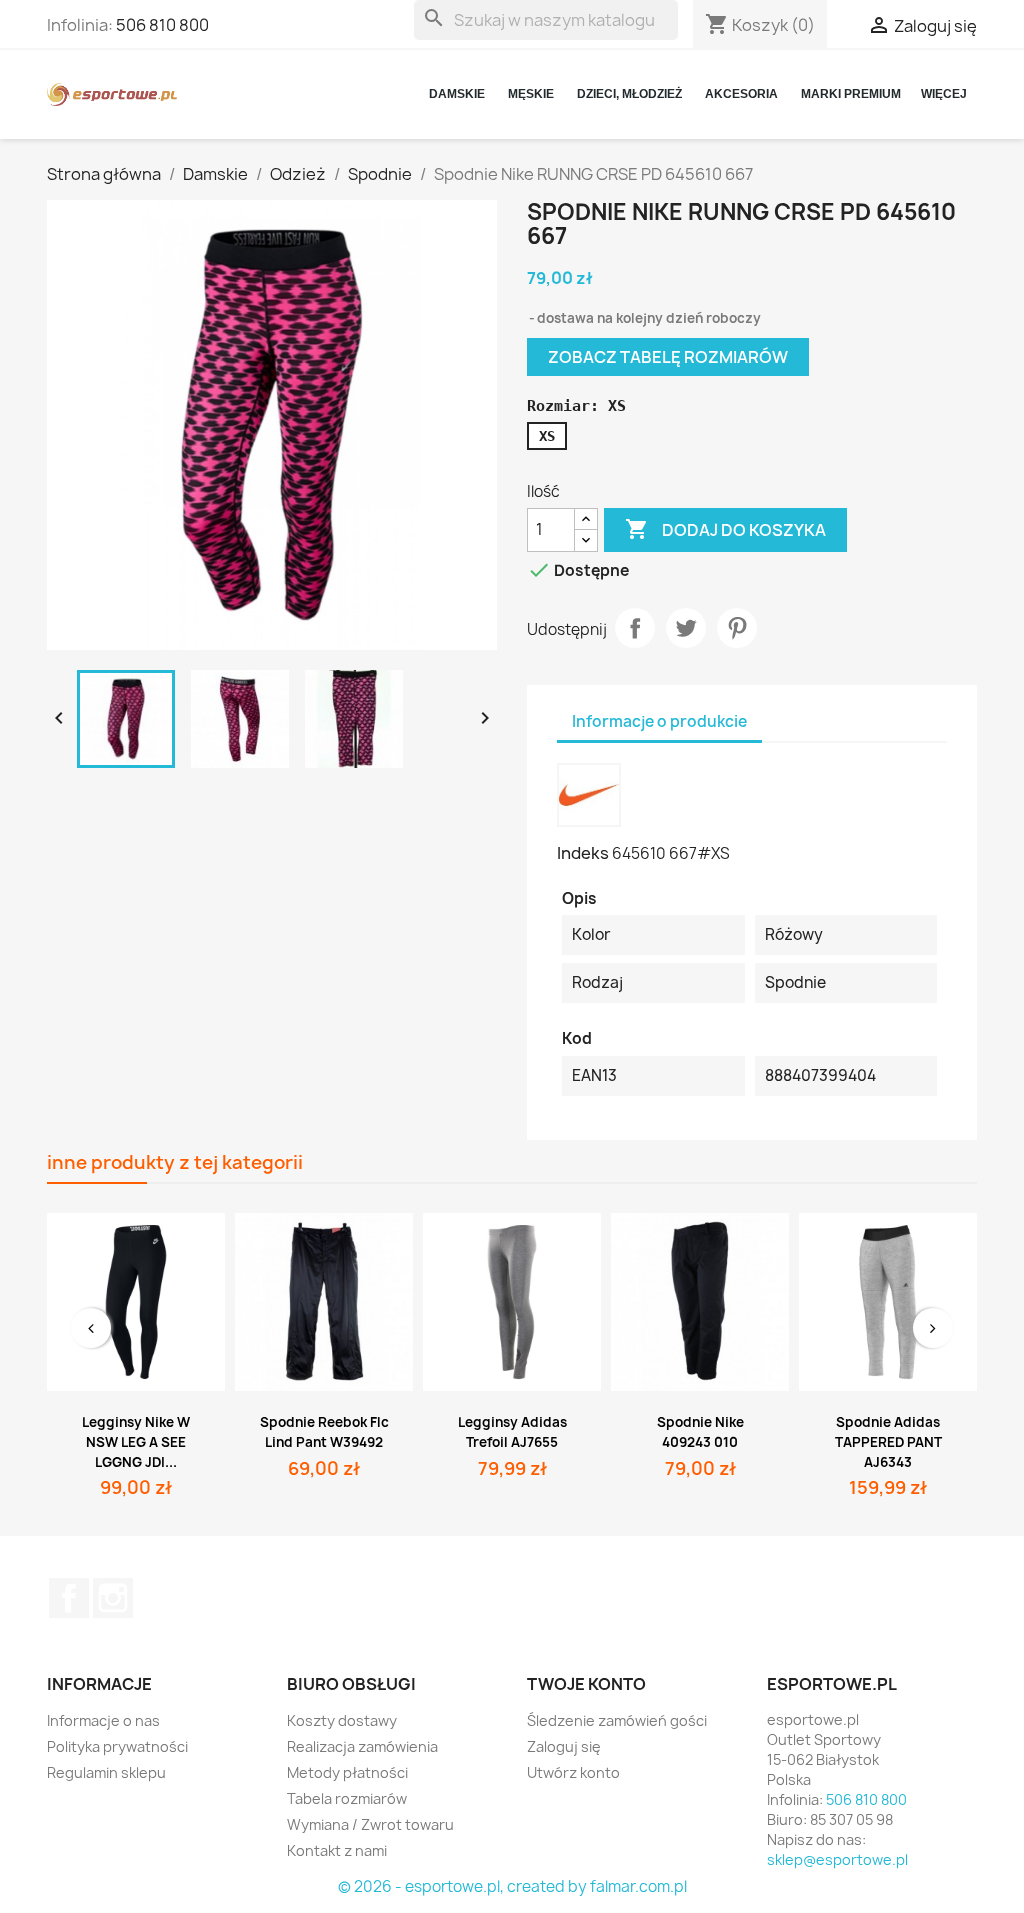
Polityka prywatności (117, 1746)
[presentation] (91, 1328)
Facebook (69, 1598)
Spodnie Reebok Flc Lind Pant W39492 (324, 1432)
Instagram (113, 1598)
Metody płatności (347, 1772)
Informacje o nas (103, 1720)
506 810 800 (162, 25)
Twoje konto (586, 1684)
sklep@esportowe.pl (837, 1859)
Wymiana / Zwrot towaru (370, 1824)
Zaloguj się (564, 1746)
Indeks (583, 853)
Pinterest (737, 628)
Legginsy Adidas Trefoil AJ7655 (512, 1432)
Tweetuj (686, 628)
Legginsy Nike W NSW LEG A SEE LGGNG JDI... (136, 1442)
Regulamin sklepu (106, 1772)
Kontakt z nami (337, 1850)
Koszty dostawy (342, 1720)
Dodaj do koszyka (725, 529)
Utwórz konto (573, 1772)
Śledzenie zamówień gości (617, 1720)
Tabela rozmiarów (347, 1798)
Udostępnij (635, 628)
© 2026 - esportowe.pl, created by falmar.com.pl (512, 1886)
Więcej (944, 94)
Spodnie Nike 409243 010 (700, 1432)
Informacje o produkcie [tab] (659, 721)
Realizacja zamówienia (362, 1746)
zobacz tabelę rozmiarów (668, 357)
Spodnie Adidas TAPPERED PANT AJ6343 (888, 1442)
